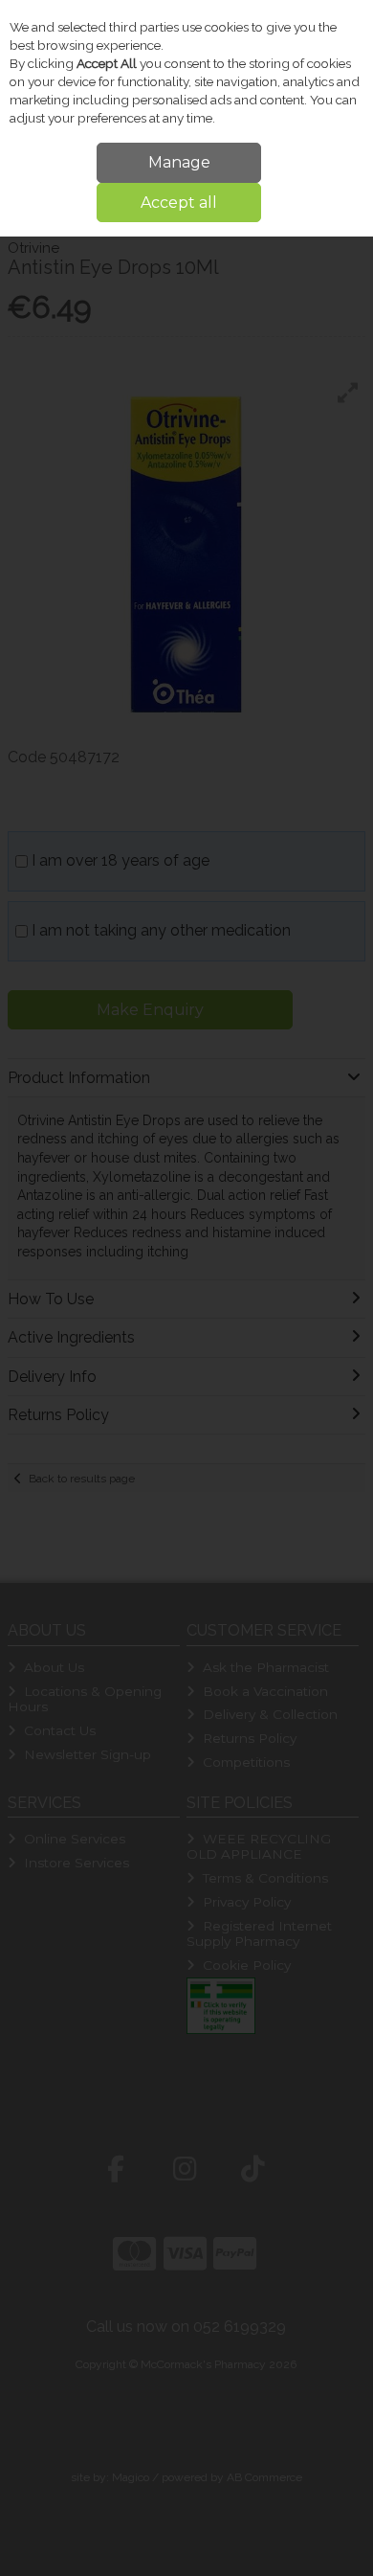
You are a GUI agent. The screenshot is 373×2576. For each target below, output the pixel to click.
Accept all (179, 203)
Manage (179, 162)
